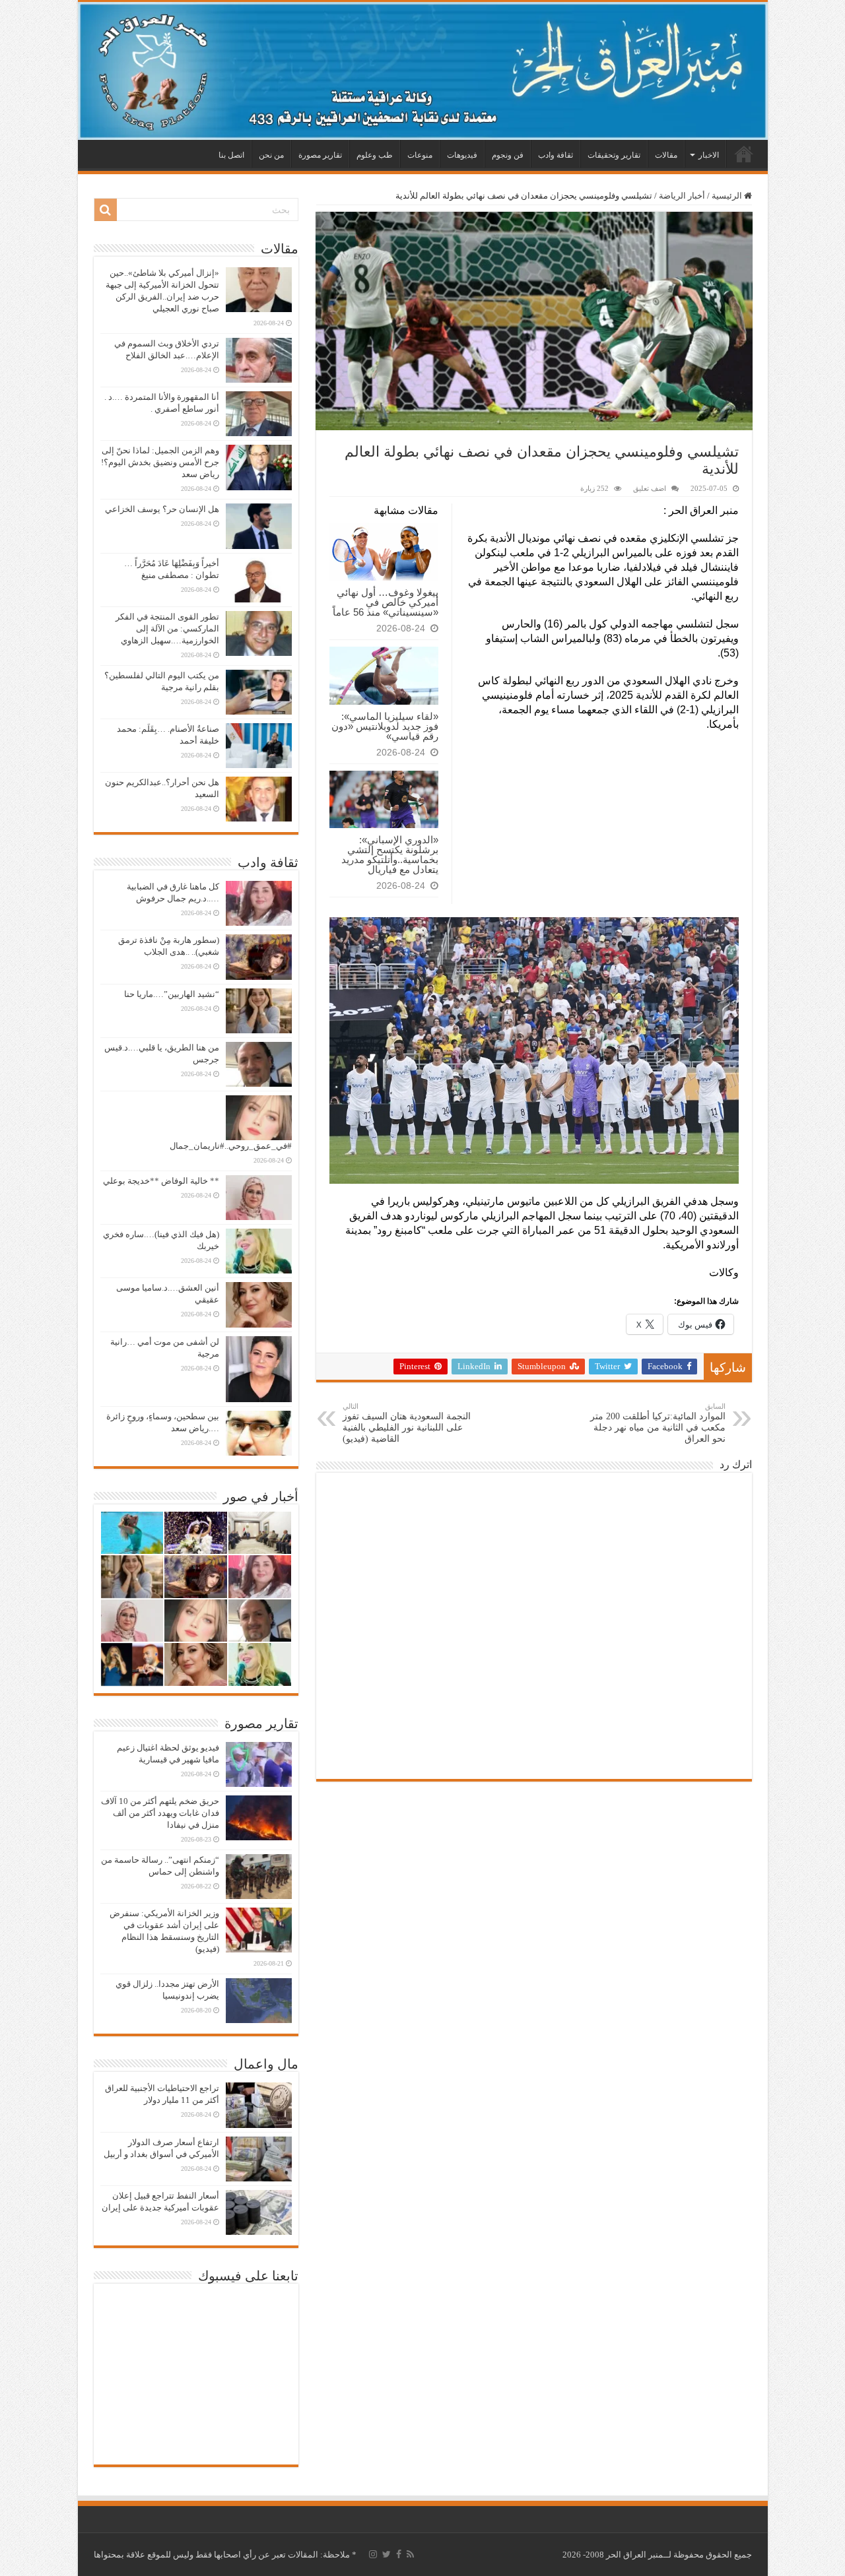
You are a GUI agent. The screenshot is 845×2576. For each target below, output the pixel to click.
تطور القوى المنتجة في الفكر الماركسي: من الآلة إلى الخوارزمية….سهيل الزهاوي (167, 628)
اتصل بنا (231, 155)
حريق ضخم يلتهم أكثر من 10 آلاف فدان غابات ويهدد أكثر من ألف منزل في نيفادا (160, 1813)
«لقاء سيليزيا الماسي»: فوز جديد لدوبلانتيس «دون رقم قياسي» (385, 726)
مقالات (666, 155)
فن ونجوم (508, 155)
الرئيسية (744, 154)
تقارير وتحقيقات (614, 155)
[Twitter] (387, 2554)
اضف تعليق (650, 488)
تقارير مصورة (320, 155)
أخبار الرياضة (682, 196)
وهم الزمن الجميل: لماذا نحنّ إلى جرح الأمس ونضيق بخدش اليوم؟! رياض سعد (160, 462)
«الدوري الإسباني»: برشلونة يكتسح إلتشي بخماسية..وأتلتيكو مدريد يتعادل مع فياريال (390, 854)
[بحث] (106, 210)
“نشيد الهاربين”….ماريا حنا (172, 994)
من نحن (271, 155)
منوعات (420, 155)
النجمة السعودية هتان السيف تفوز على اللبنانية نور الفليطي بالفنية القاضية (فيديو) (407, 1423)
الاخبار (709, 155)
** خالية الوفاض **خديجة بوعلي (161, 1181)
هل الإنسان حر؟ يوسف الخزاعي (162, 509)
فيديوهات (462, 155)
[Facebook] (399, 2554)
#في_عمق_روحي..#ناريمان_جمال (231, 1146)
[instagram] (373, 2554)
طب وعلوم (375, 155)
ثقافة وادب (556, 155)
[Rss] (410, 2554)
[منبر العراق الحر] (423, 71)
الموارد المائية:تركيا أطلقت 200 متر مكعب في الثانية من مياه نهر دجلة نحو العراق (658, 1423)
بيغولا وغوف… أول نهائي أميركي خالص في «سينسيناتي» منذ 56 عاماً (386, 602)
